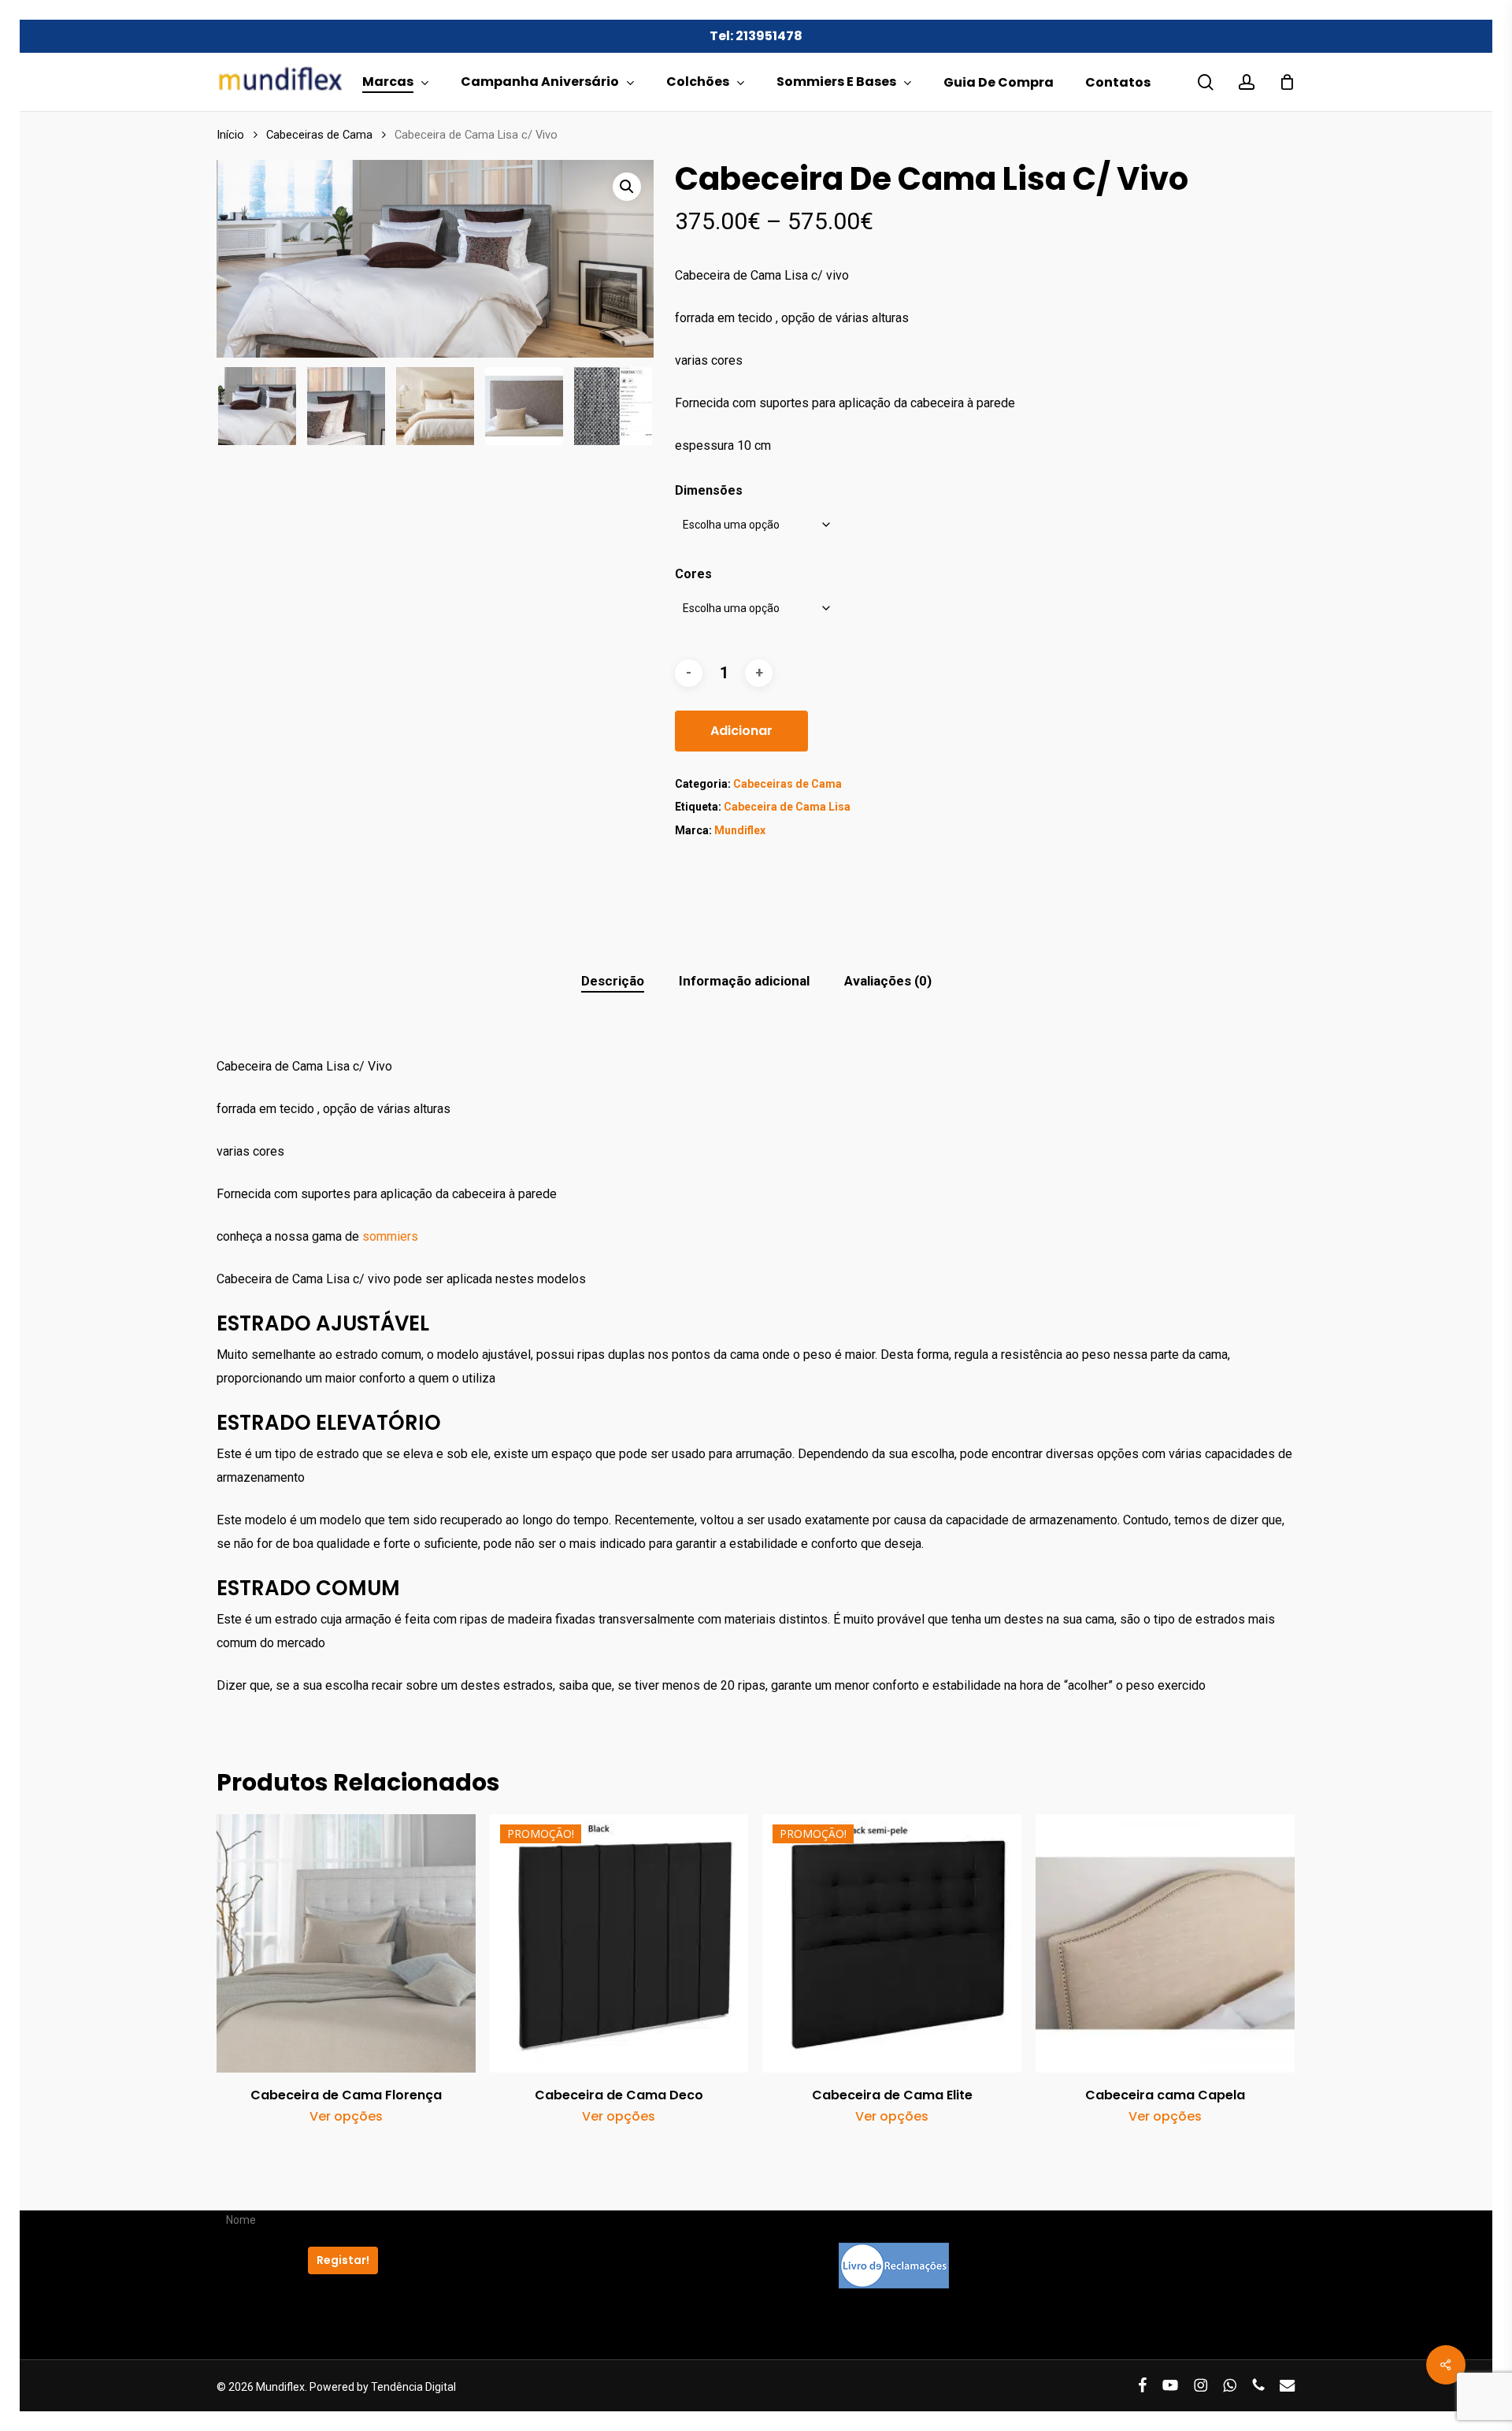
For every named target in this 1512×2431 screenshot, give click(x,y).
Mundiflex (740, 830)
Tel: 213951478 (756, 36)
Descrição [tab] (613, 981)
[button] (627, 187)
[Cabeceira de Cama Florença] (346, 1944)
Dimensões (709, 490)
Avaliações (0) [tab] (888, 981)
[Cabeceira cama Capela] (1165, 1944)
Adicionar (741, 731)
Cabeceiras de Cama (319, 135)
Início (230, 135)
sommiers (390, 1236)
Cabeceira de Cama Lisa (787, 807)
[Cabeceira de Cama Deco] (619, 1944)
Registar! (343, 2260)
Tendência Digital (413, 2387)
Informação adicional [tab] (744, 981)
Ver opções (346, 2117)
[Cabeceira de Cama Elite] (892, 1944)
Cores (693, 574)
